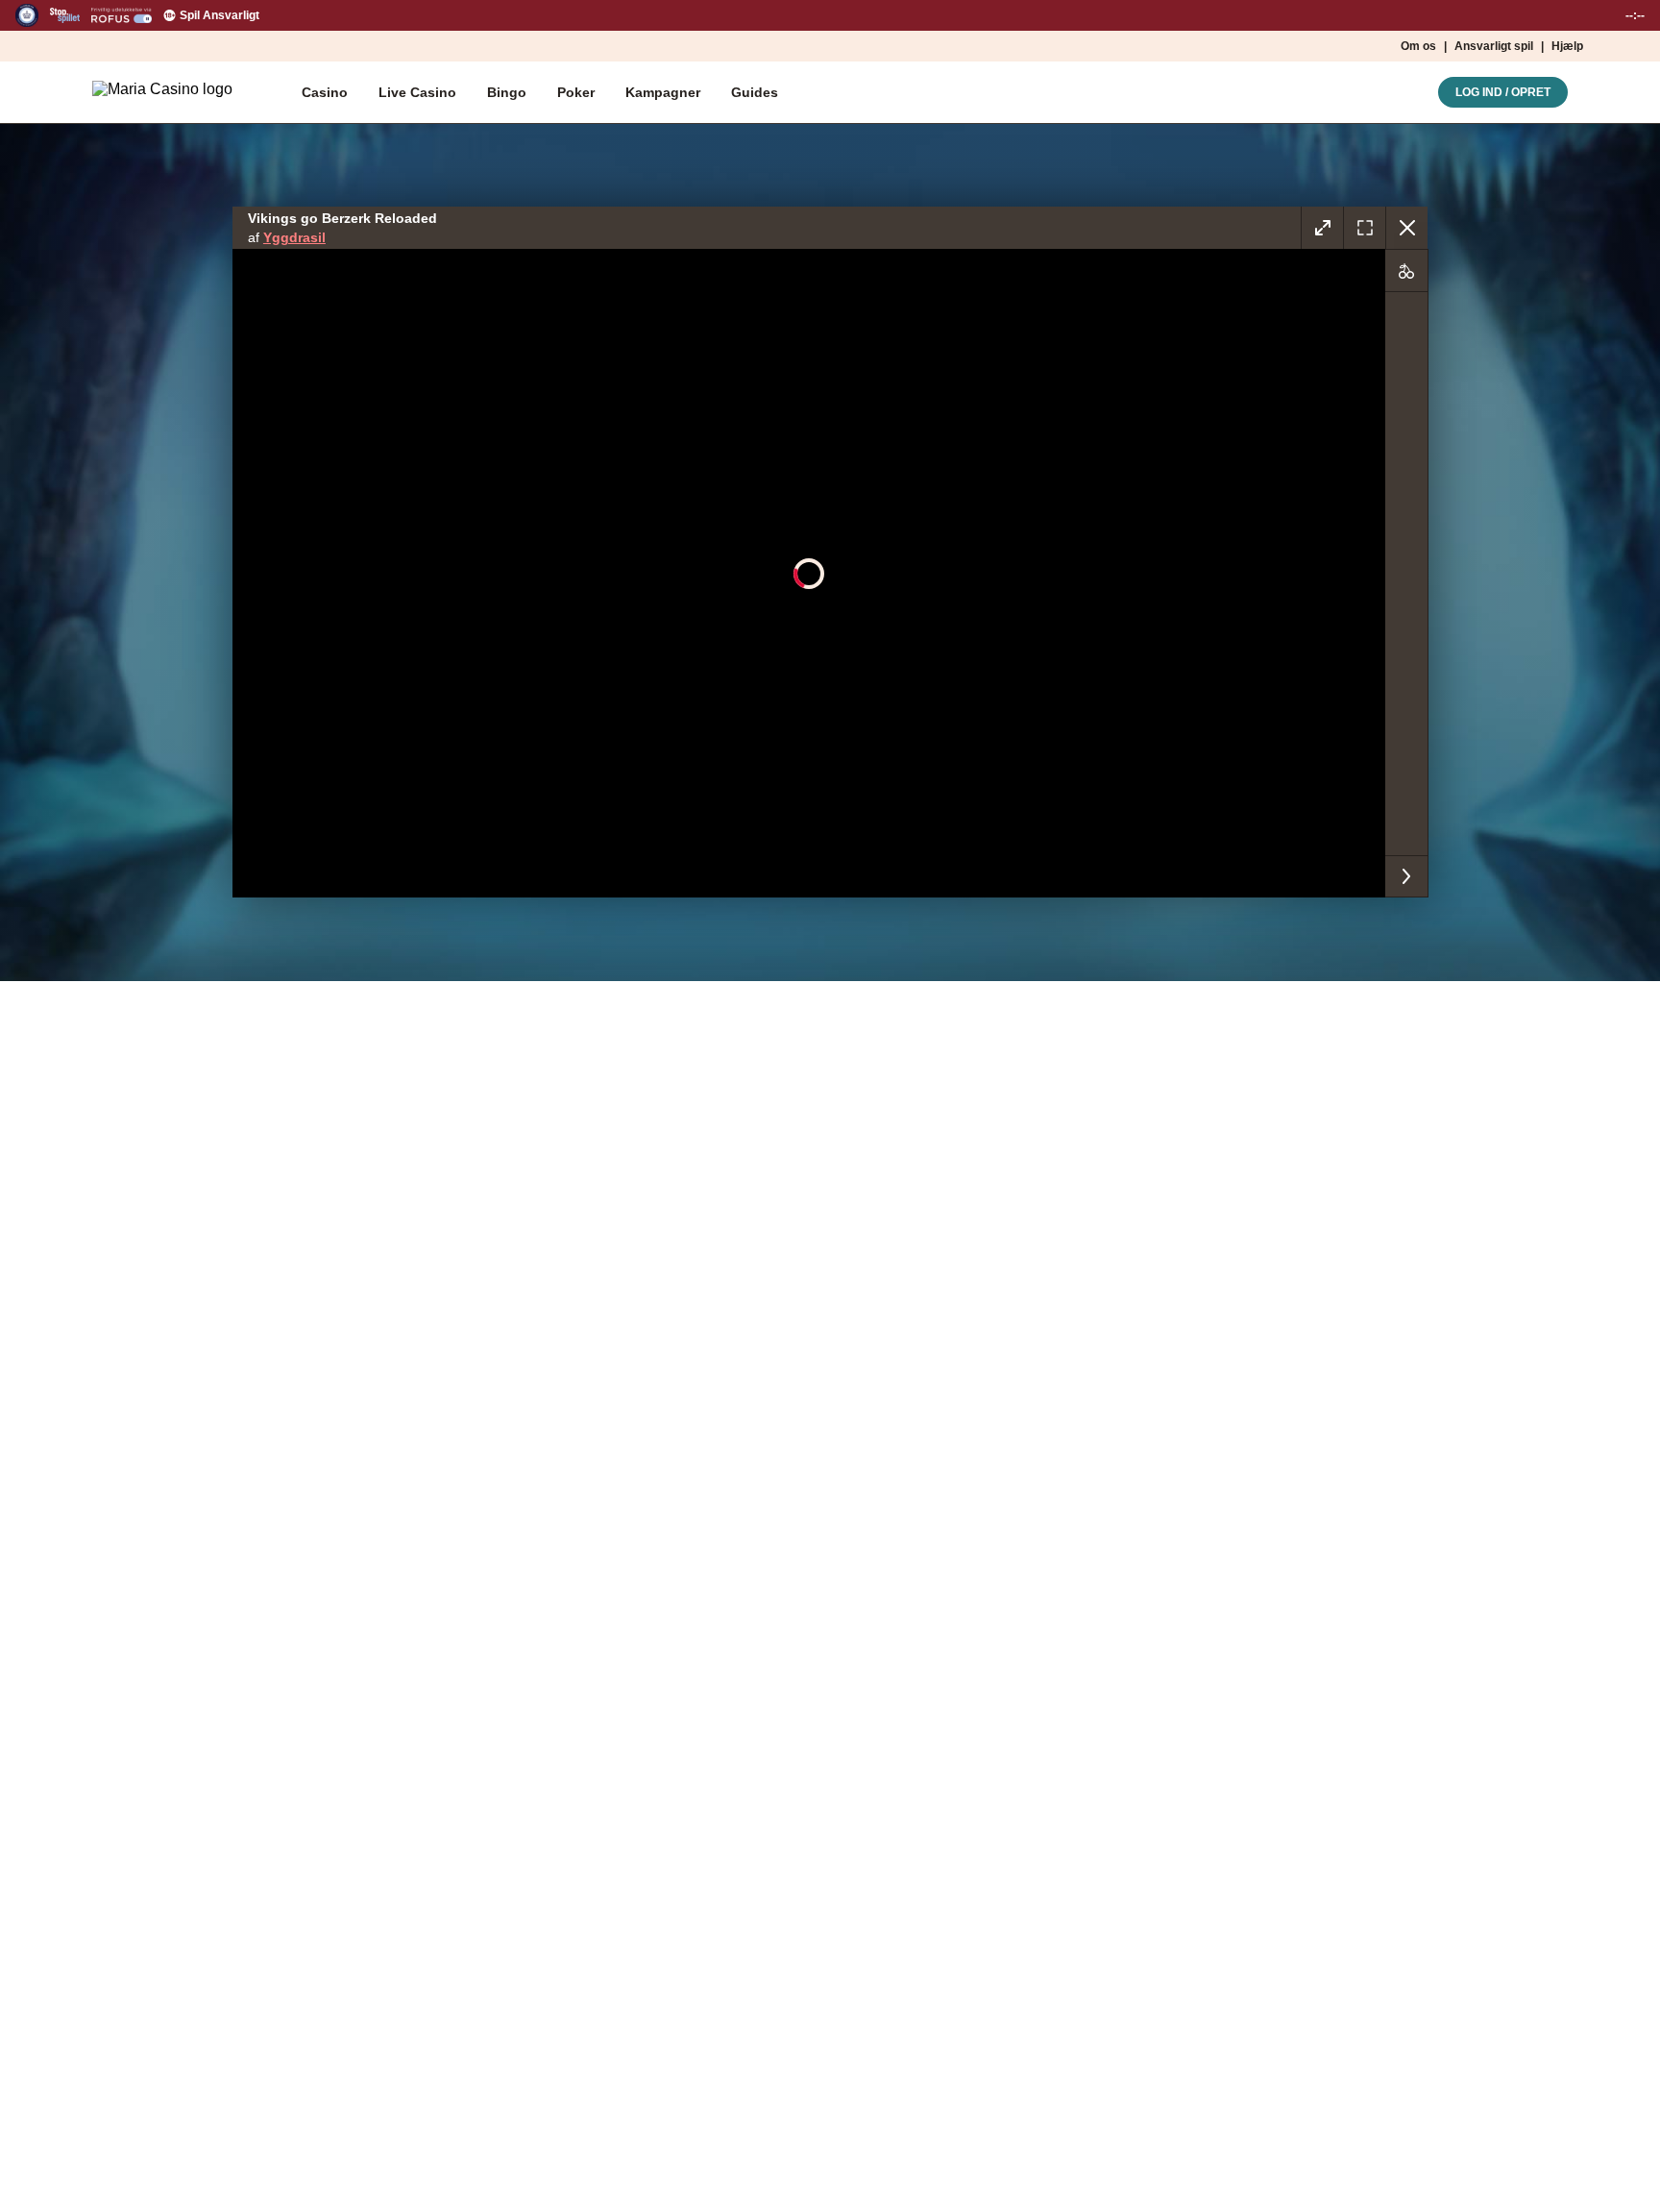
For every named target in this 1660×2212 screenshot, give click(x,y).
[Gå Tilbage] (1406, 228)
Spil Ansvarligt (220, 15)
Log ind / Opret (1503, 92)
